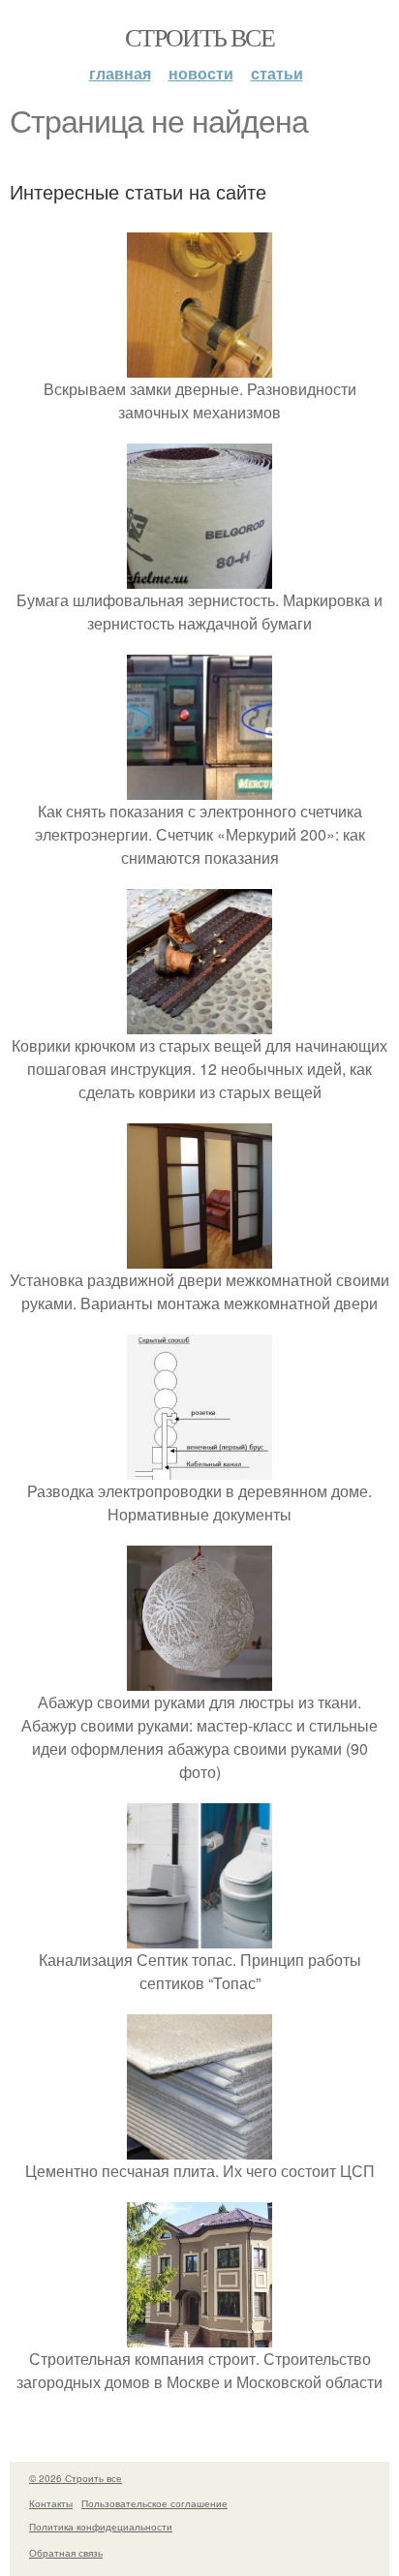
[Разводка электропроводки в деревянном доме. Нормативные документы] (199, 1468)
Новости (201, 73)
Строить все (199, 37)
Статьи (277, 73)
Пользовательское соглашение (154, 2503)
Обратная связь (66, 2553)
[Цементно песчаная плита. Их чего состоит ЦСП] (199, 2147)
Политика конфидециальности (101, 2527)
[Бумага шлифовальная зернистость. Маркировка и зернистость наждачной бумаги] (199, 577)
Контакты (51, 2503)
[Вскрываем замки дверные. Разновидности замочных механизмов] (199, 366)
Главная (120, 73)
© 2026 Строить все (76, 2478)
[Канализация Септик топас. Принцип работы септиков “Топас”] (199, 1936)
